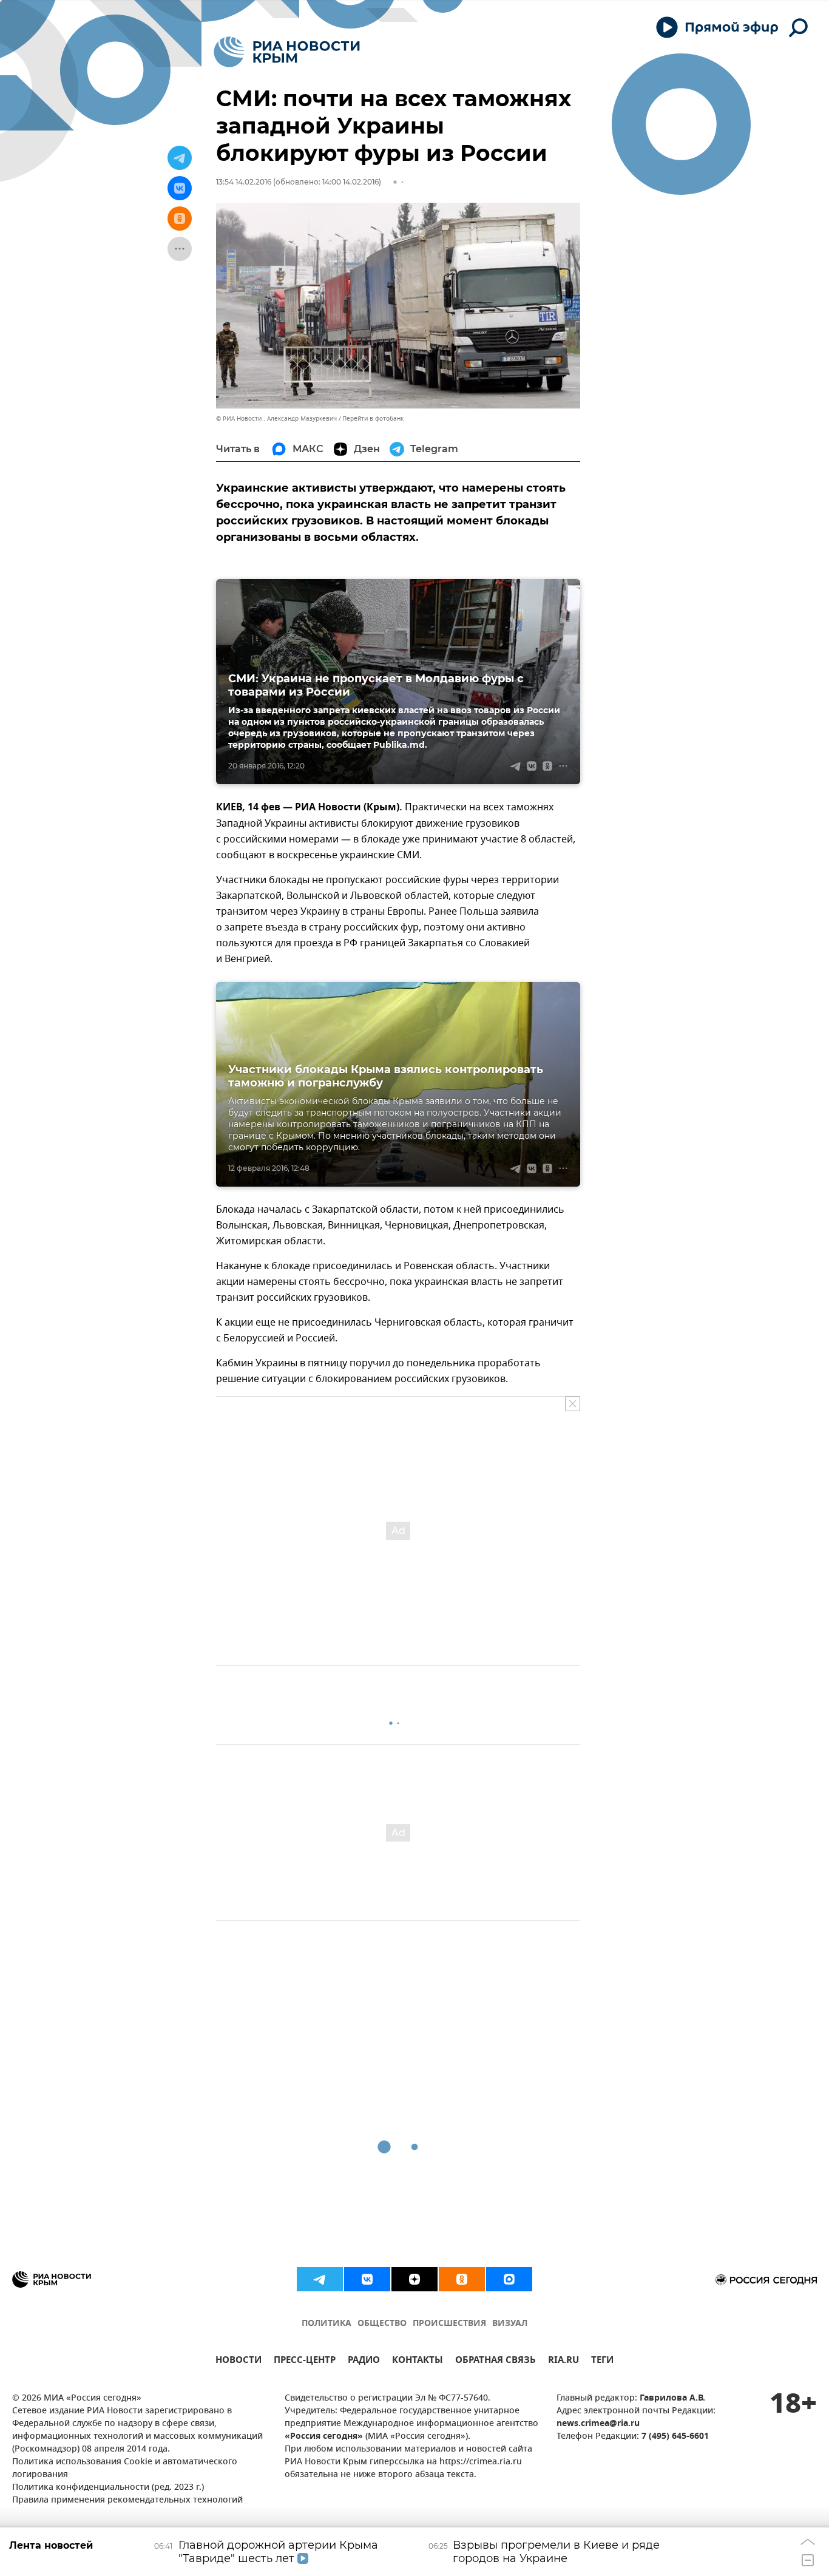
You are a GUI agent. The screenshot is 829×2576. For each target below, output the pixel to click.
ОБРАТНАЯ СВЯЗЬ (496, 2361)
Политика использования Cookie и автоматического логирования (125, 2469)
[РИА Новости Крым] (287, 52)
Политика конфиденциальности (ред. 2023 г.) (108, 2488)
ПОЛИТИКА (327, 2324)
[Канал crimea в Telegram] (320, 2279)
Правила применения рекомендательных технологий (127, 2500)
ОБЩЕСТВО (382, 2324)
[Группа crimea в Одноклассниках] (462, 2279)
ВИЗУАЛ (510, 2324)
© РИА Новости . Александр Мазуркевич (276, 419)
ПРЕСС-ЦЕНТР (305, 2361)
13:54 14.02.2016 (244, 182)
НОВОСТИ (239, 2361)
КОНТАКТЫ (418, 2361)
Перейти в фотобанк (373, 419)
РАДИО (364, 2361)
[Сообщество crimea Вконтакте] (367, 2279)
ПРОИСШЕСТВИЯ (449, 2324)
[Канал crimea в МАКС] (509, 2279)
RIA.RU (563, 2361)
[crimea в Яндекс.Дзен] (414, 2279)
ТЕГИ (602, 2361)
